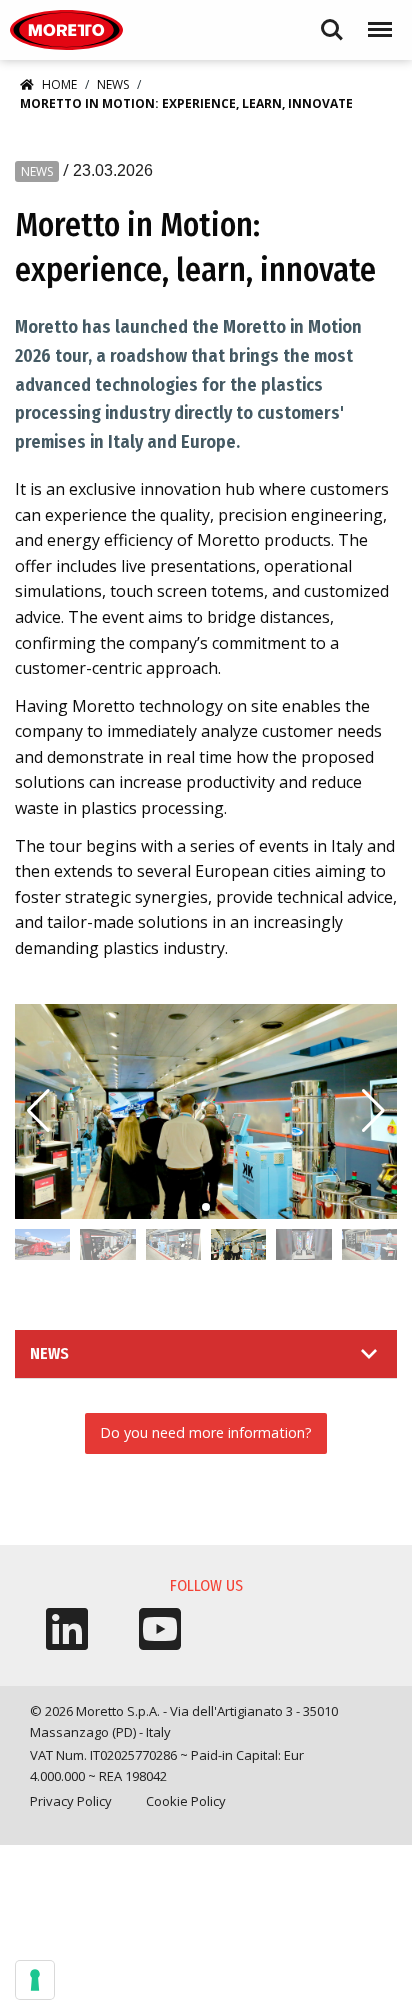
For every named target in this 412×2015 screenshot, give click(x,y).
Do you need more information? (206, 1432)
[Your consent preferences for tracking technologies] (35, 1980)
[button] (373, 1111)
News (113, 84)
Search (332, 20)
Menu (376, 20)
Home (59, 84)
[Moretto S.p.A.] (66, 30)
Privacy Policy (71, 1801)
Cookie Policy (186, 1801)
